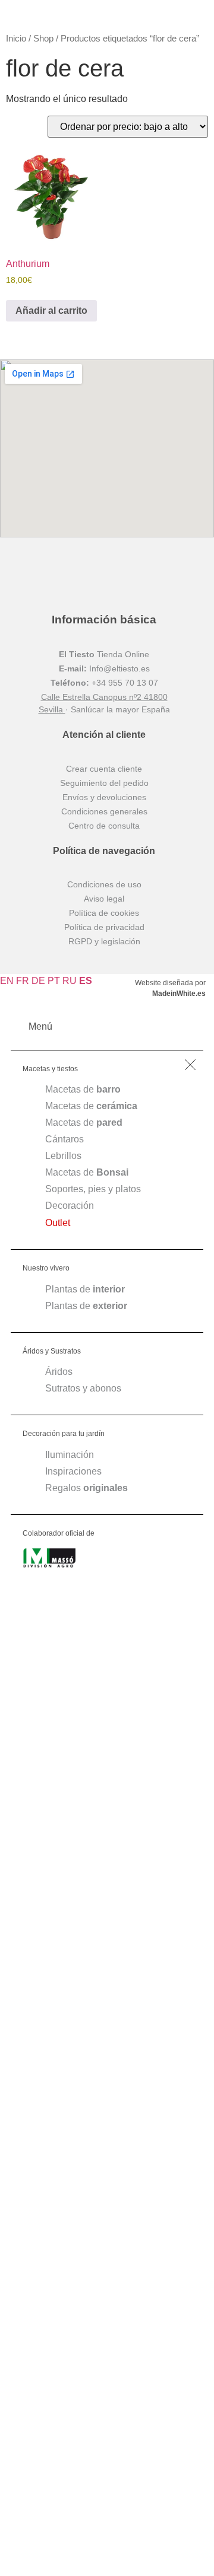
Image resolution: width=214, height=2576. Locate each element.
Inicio (16, 39)
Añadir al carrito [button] (51, 311)
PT (54, 981)
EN (7, 981)
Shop (43, 39)
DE (38, 981)
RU (70, 981)
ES (86, 981)
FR (23, 981)
